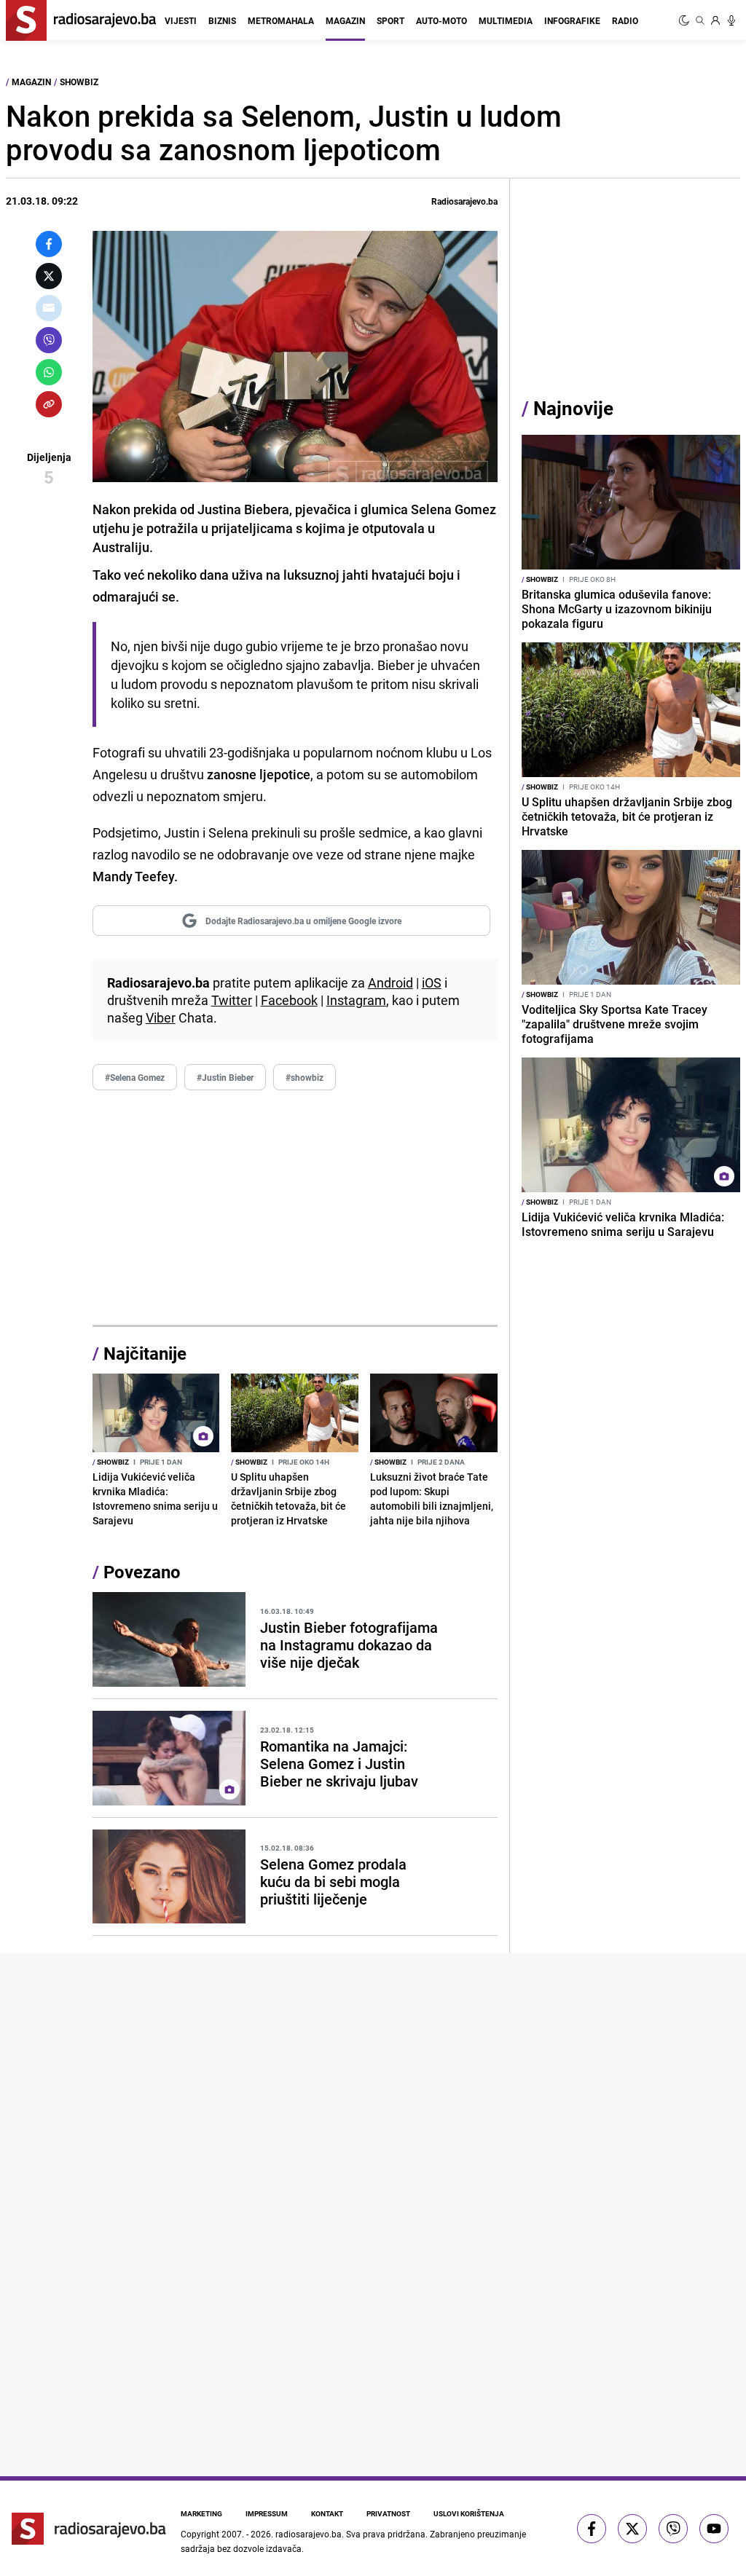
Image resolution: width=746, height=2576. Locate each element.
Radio (625, 20)
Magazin (345, 20)
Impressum (267, 2513)
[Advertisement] (295, 1208)
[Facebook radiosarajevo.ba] (592, 2529)
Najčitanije (145, 1353)
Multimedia (506, 20)
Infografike (572, 20)
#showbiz (305, 1077)
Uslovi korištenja (469, 2513)
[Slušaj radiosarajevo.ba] (731, 20)
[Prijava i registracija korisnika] (715, 20)
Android (390, 982)
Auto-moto (441, 20)
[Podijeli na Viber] (49, 340)
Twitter (232, 1000)
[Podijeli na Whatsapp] (49, 372)
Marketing (201, 2513)
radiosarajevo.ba (309, 2534)
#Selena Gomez (135, 1077)
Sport (390, 20)
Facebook (289, 1000)
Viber (161, 1017)
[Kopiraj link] (49, 404)
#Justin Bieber (225, 1077)
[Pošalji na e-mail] (49, 308)
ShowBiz (79, 82)
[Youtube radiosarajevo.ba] (714, 2529)
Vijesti (181, 20)
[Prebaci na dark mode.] (686, 20)
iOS (432, 982)
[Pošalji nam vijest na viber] (673, 2529)
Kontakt (327, 2513)
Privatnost (388, 2513)
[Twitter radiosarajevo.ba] (632, 2529)
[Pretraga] (700, 20)
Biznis (222, 20)
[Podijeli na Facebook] (49, 244)
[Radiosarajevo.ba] (89, 2529)
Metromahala (281, 20)
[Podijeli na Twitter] (49, 276)
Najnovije (573, 408)
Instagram (356, 1000)
